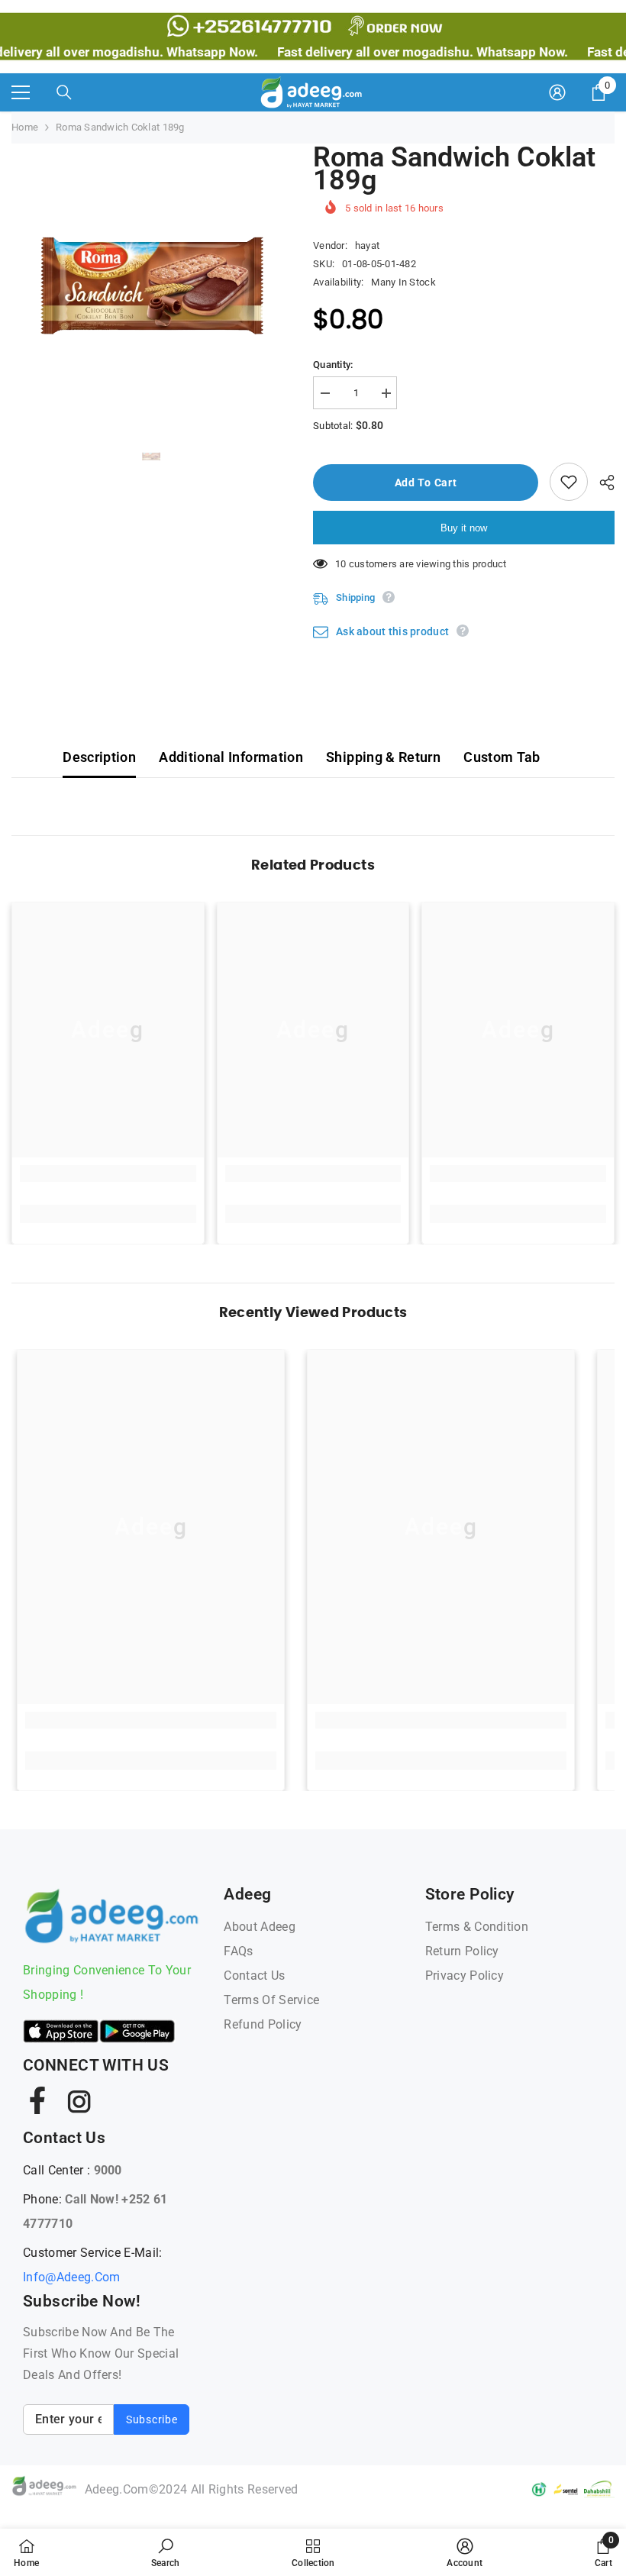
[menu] (21, 92)
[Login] (557, 92)
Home (25, 127)
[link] (108, 1173)
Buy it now (464, 528)
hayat (367, 245)
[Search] (64, 92)
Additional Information (231, 757)
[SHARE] (601, 483)
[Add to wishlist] (569, 482)
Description (99, 757)
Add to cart (425, 483)
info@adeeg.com (71, 2277)
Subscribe (152, 2419)
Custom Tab (502, 757)
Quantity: (333, 365)
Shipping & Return (383, 757)
